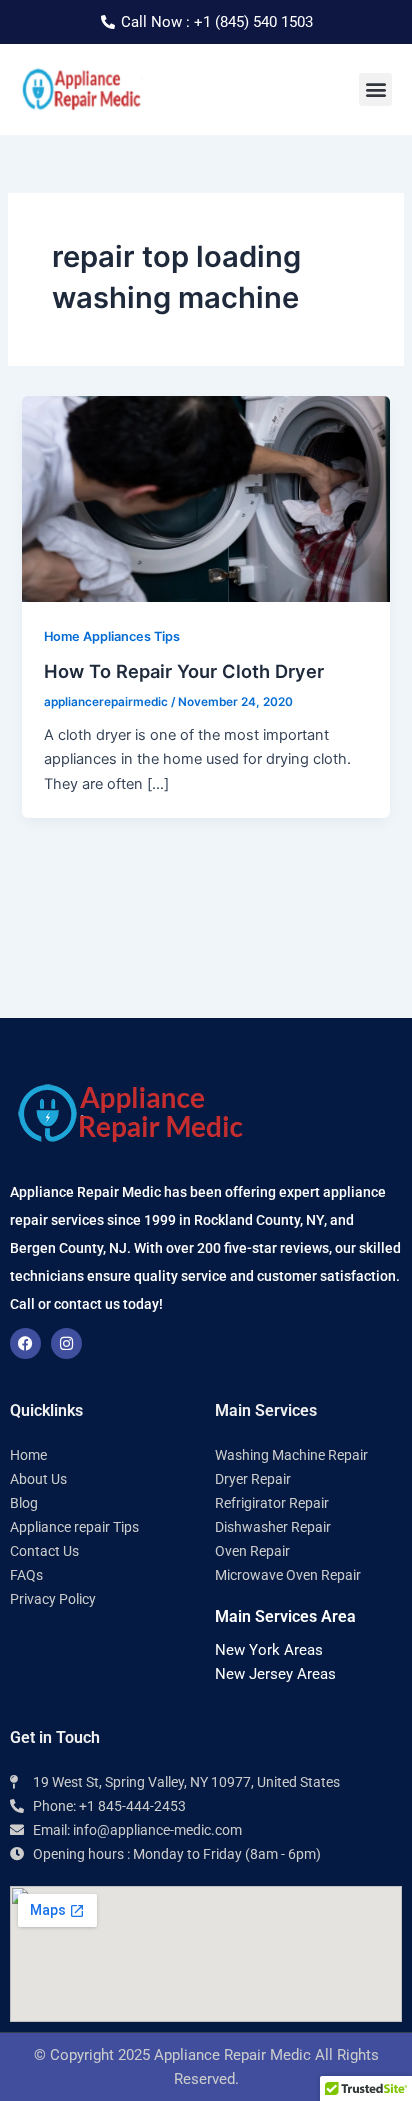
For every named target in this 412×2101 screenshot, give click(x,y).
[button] (375, 89)
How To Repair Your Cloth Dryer (184, 671)
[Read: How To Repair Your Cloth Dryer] (205, 498)
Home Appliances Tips (112, 636)
